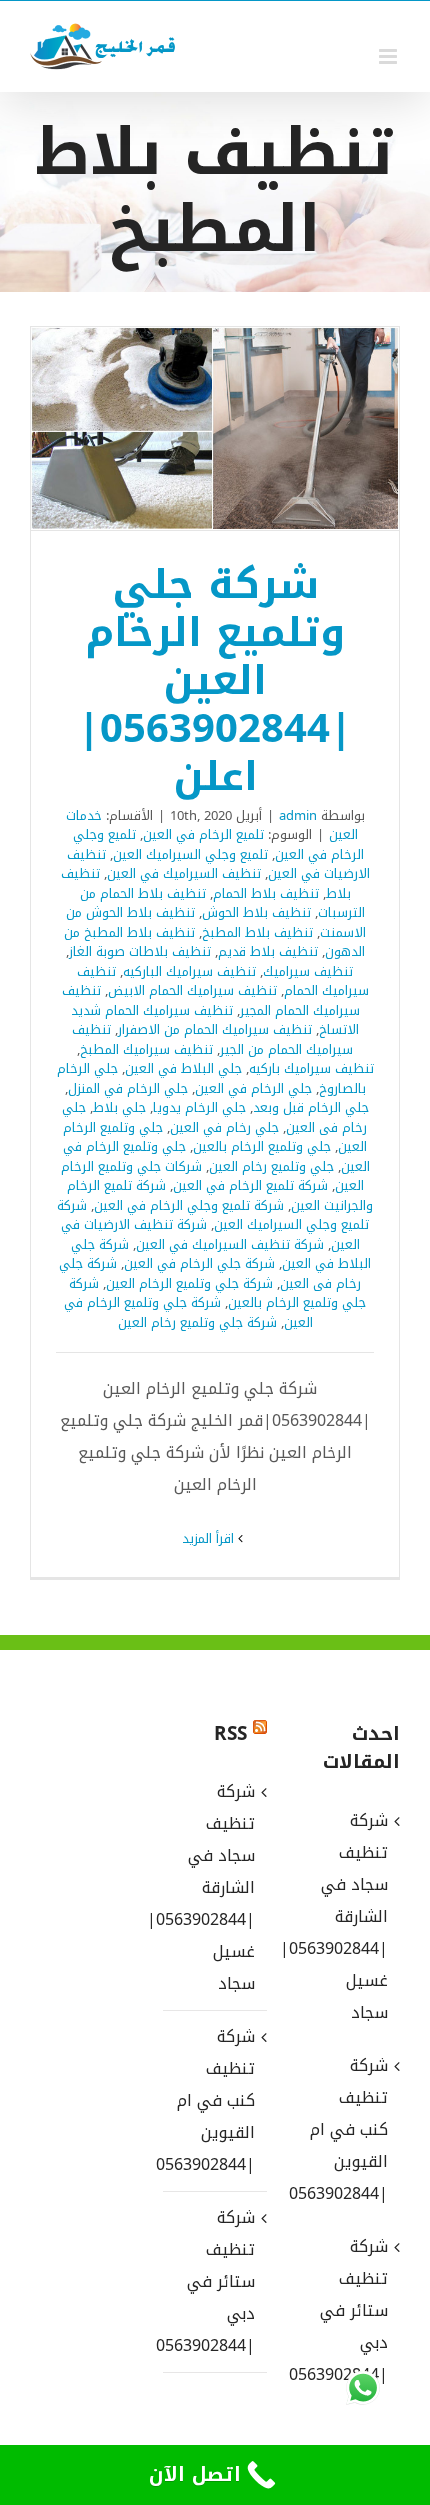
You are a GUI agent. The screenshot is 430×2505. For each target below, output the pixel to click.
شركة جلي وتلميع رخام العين (197, 1322)
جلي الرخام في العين (253, 1088)
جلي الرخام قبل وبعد (311, 1107)
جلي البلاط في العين (183, 1068)
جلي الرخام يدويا (199, 1107)
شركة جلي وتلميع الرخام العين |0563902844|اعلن (242, 429)
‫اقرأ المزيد (210, 1538)
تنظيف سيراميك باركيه (311, 1068)
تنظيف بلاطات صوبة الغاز (140, 951)
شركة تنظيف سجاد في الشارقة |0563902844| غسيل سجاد (213, 1887)
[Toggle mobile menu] (389, 56)
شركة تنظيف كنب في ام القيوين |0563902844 (213, 2100)
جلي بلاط (119, 1107)
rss (230, 1734)
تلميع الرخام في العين (203, 834)
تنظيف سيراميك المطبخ (146, 1049)
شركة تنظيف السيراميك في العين (230, 1244)
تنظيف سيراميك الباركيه (189, 971)
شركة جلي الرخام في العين (199, 1263)
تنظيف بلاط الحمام (266, 893)
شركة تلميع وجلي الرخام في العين (189, 1205)
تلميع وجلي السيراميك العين (190, 854)
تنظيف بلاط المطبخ (257, 932)
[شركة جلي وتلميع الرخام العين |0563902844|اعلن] (215, 428)
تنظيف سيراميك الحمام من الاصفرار (215, 1029)
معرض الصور (189, 429)
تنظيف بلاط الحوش (256, 912)
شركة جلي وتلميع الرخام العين (189, 1283)
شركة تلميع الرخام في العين (250, 1185)
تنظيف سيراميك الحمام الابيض (192, 990)
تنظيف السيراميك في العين (184, 873)
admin (298, 815)
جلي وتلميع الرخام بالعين (262, 1146)
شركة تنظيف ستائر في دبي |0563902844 (213, 2281)
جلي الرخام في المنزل (128, 1088)
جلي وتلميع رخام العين (271, 1166)
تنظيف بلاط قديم (268, 951)
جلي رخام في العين (224, 1127)
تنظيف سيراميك (308, 971)
